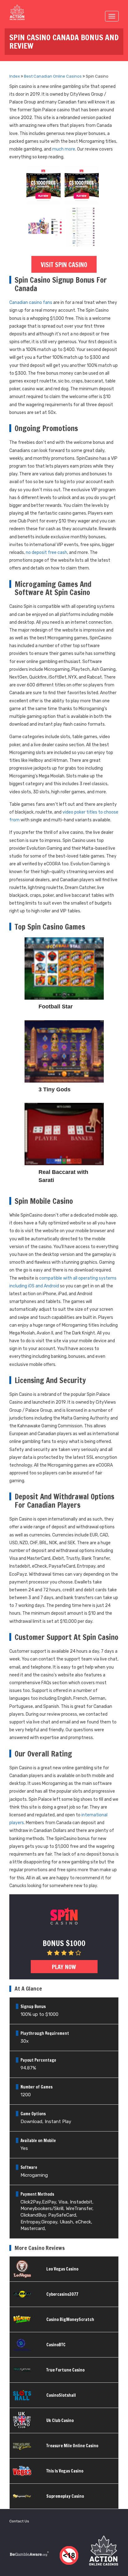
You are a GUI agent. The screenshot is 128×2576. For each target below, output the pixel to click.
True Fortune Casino (65, 2370)
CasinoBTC (56, 2345)
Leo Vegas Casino (62, 2269)
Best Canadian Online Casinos (53, 76)
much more (64, 149)
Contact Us (19, 2521)
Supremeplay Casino (65, 2496)
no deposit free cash (46, 553)
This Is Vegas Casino (65, 2471)
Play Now (64, 1967)
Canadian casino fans (31, 303)
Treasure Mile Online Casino (72, 2446)
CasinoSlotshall (61, 2395)
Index (15, 76)
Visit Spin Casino (64, 265)
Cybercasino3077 (62, 2294)
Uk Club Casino (60, 2420)
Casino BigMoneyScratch (70, 2319)
